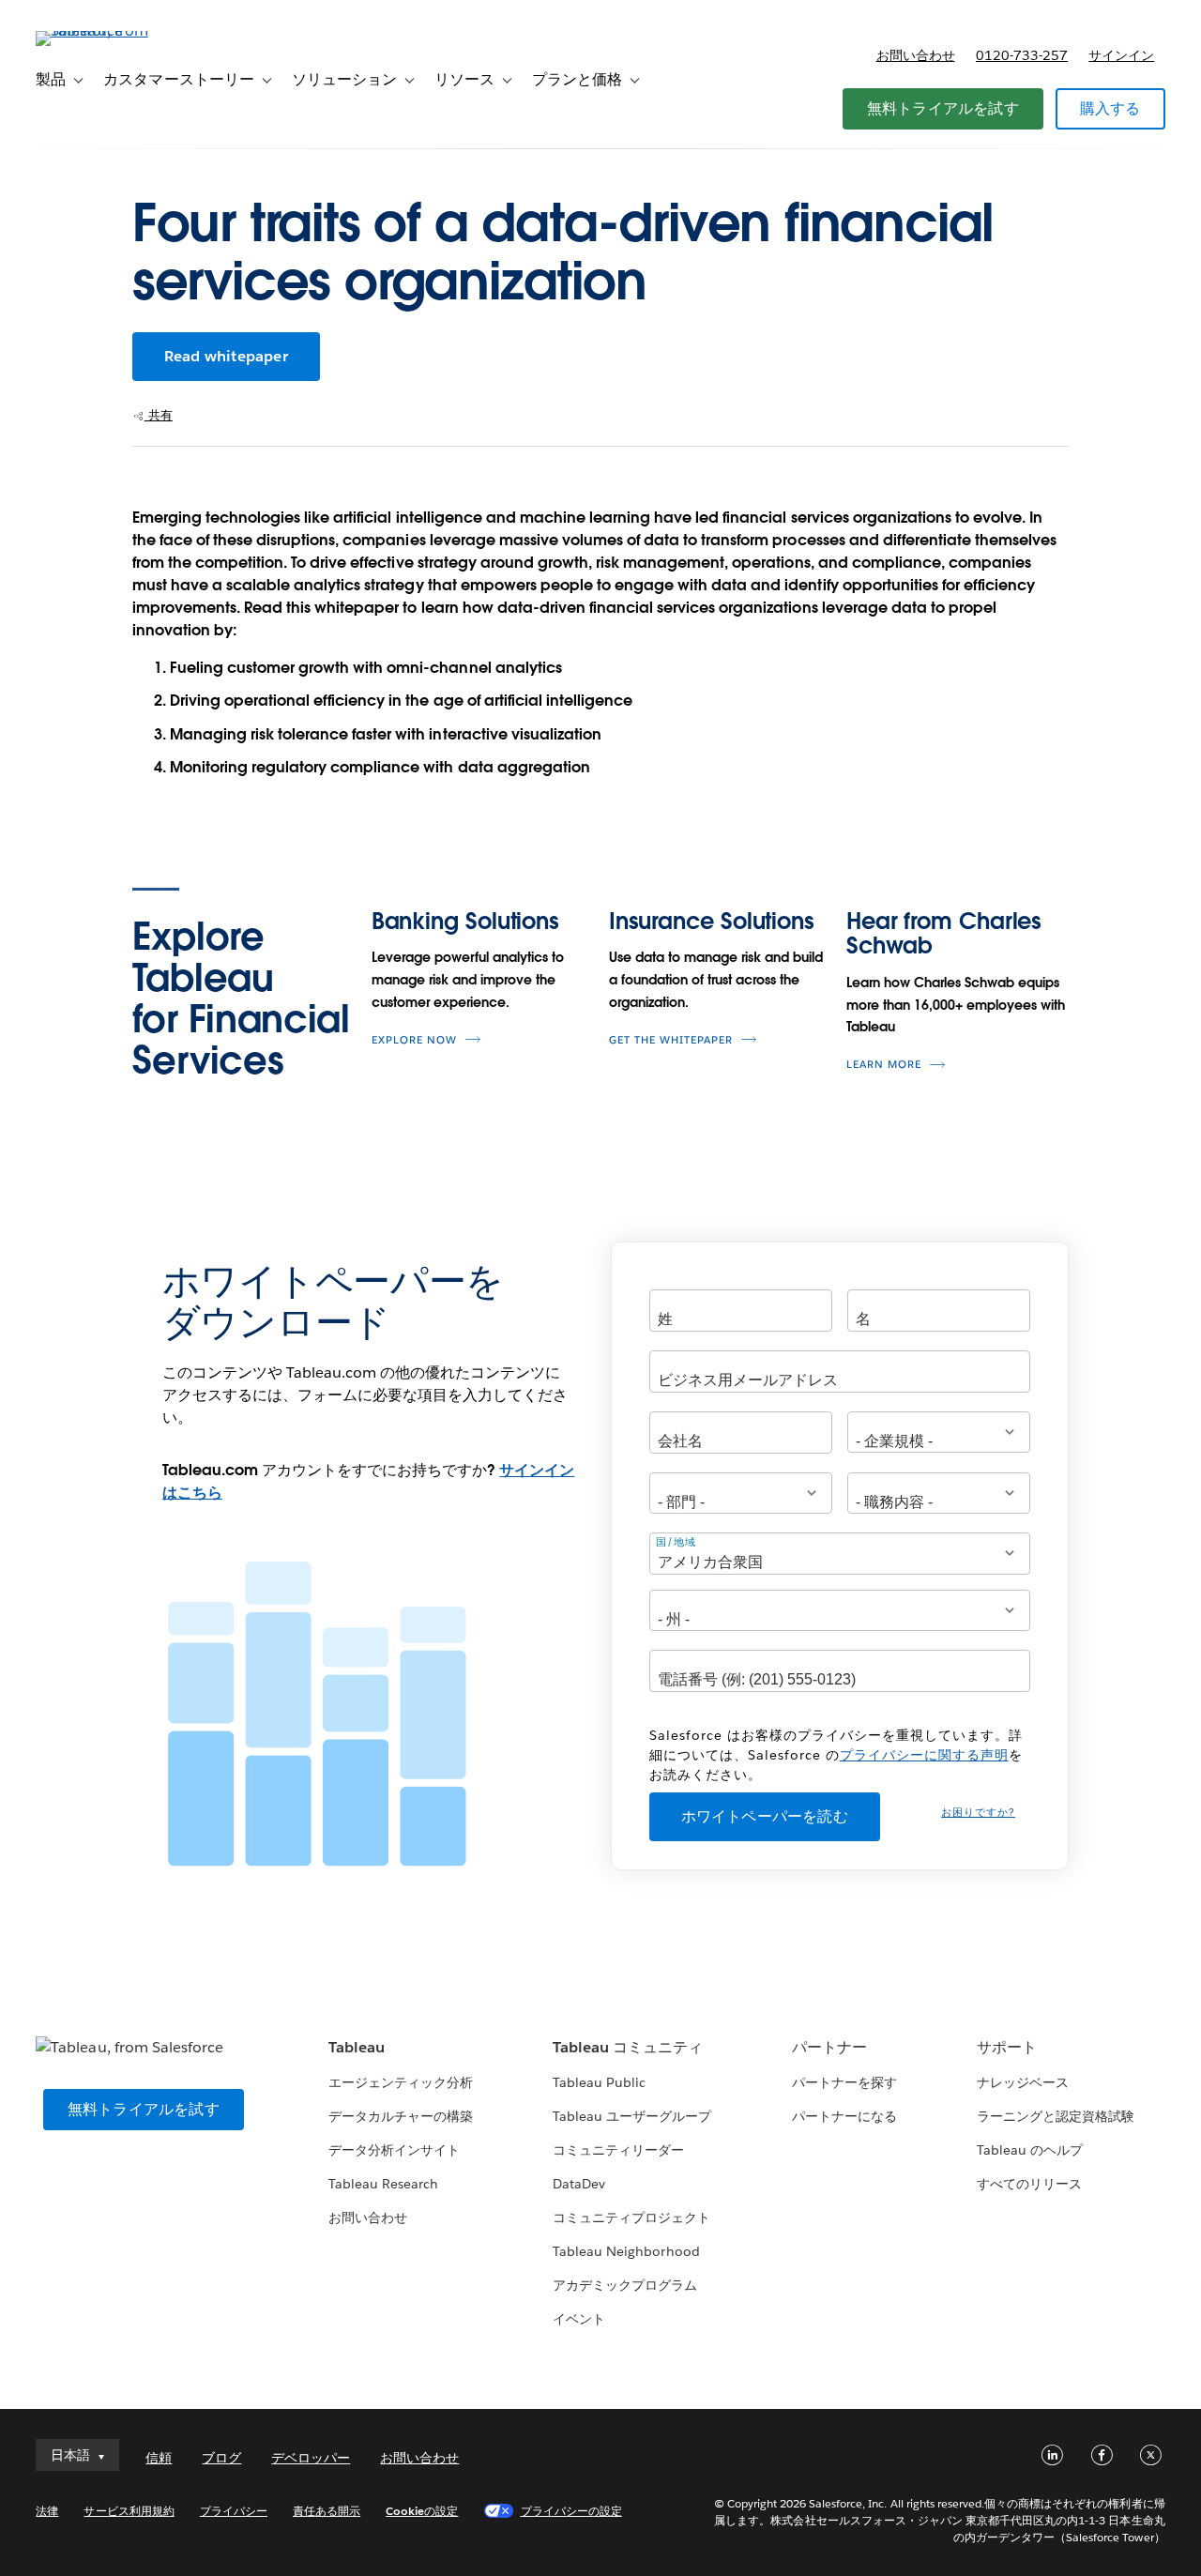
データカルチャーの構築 (401, 2116)
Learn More (884, 1065)
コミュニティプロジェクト (631, 2218)
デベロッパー (311, 2458)
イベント (579, 2319)
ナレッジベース (1023, 2082)
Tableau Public (599, 2082)
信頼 (159, 2458)
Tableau (357, 2047)
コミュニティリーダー (618, 2150)
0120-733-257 (1022, 55)
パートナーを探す (844, 2082)
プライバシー (234, 2511)
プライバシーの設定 (571, 2511)
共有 (159, 415)
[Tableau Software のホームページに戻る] (106, 30)
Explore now (414, 1040)
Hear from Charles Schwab (944, 933)
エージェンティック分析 (401, 2082)
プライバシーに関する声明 (924, 1755)
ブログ (221, 2458)
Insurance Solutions (712, 921)
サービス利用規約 (129, 2511)
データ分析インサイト (394, 2150)
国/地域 (676, 1542)
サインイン (1121, 55)
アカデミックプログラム (625, 2285)
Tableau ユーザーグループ (632, 2116)
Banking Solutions (465, 921)
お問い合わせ (916, 55)
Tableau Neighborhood (626, 2251)
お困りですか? (978, 1813)
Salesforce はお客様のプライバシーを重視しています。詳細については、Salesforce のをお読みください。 (836, 1755)
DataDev (579, 2184)
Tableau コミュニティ (628, 2047)
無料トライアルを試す (943, 108)
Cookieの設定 (422, 2511)
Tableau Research (383, 2184)
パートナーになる (844, 2116)
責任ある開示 (327, 2511)
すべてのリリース (1029, 2184)
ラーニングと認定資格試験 (1056, 2116)
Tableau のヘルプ (1030, 2150)
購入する (1110, 108)
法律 (47, 2511)
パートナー (829, 2047)
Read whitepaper (226, 356)
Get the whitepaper (671, 1040)
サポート (1007, 2047)
